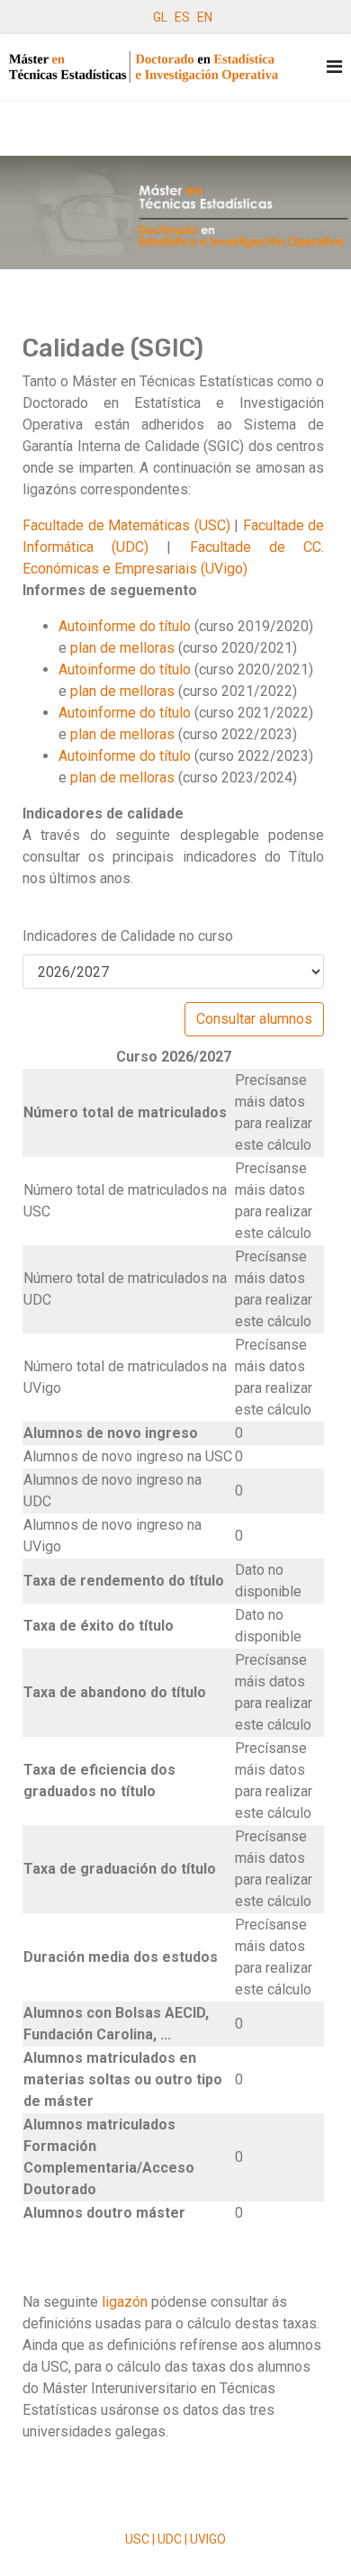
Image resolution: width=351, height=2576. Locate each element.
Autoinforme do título (125, 626)
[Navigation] (334, 67)
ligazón (126, 2302)
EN (205, 17)
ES (182, 17)
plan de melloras (122, 648)
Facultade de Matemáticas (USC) (126, 525)
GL (160, 17)
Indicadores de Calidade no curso (128, 936)
